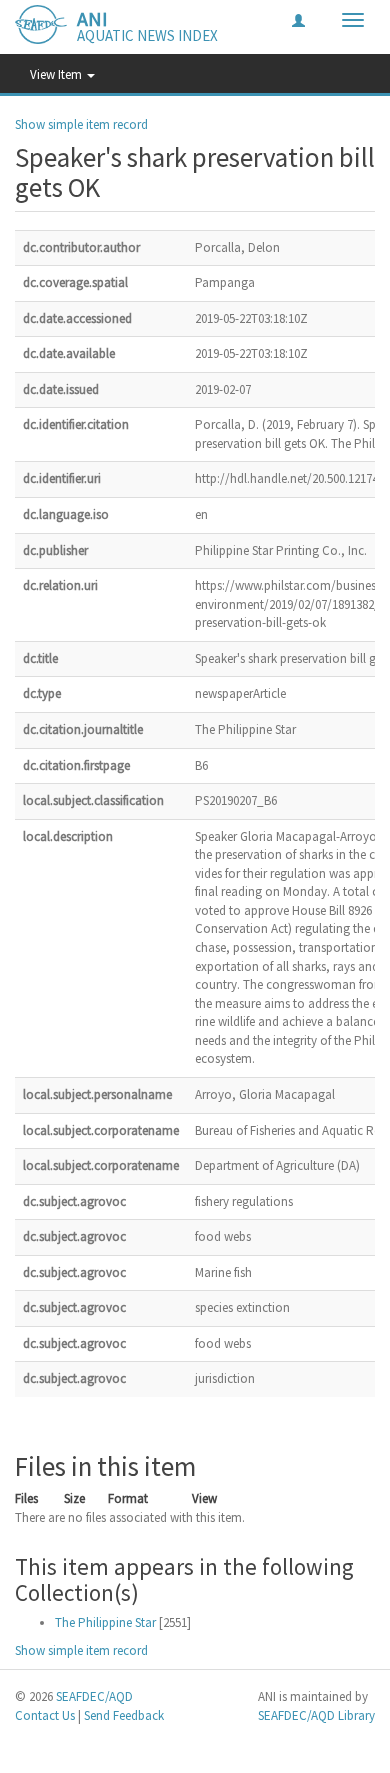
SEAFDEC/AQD (94, 1696)
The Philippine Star (105, 1622)
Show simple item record (81, 124)
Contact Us (45, 1715)
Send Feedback (124, 1715)
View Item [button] (57, 74)
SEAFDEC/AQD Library (316, 1715)
